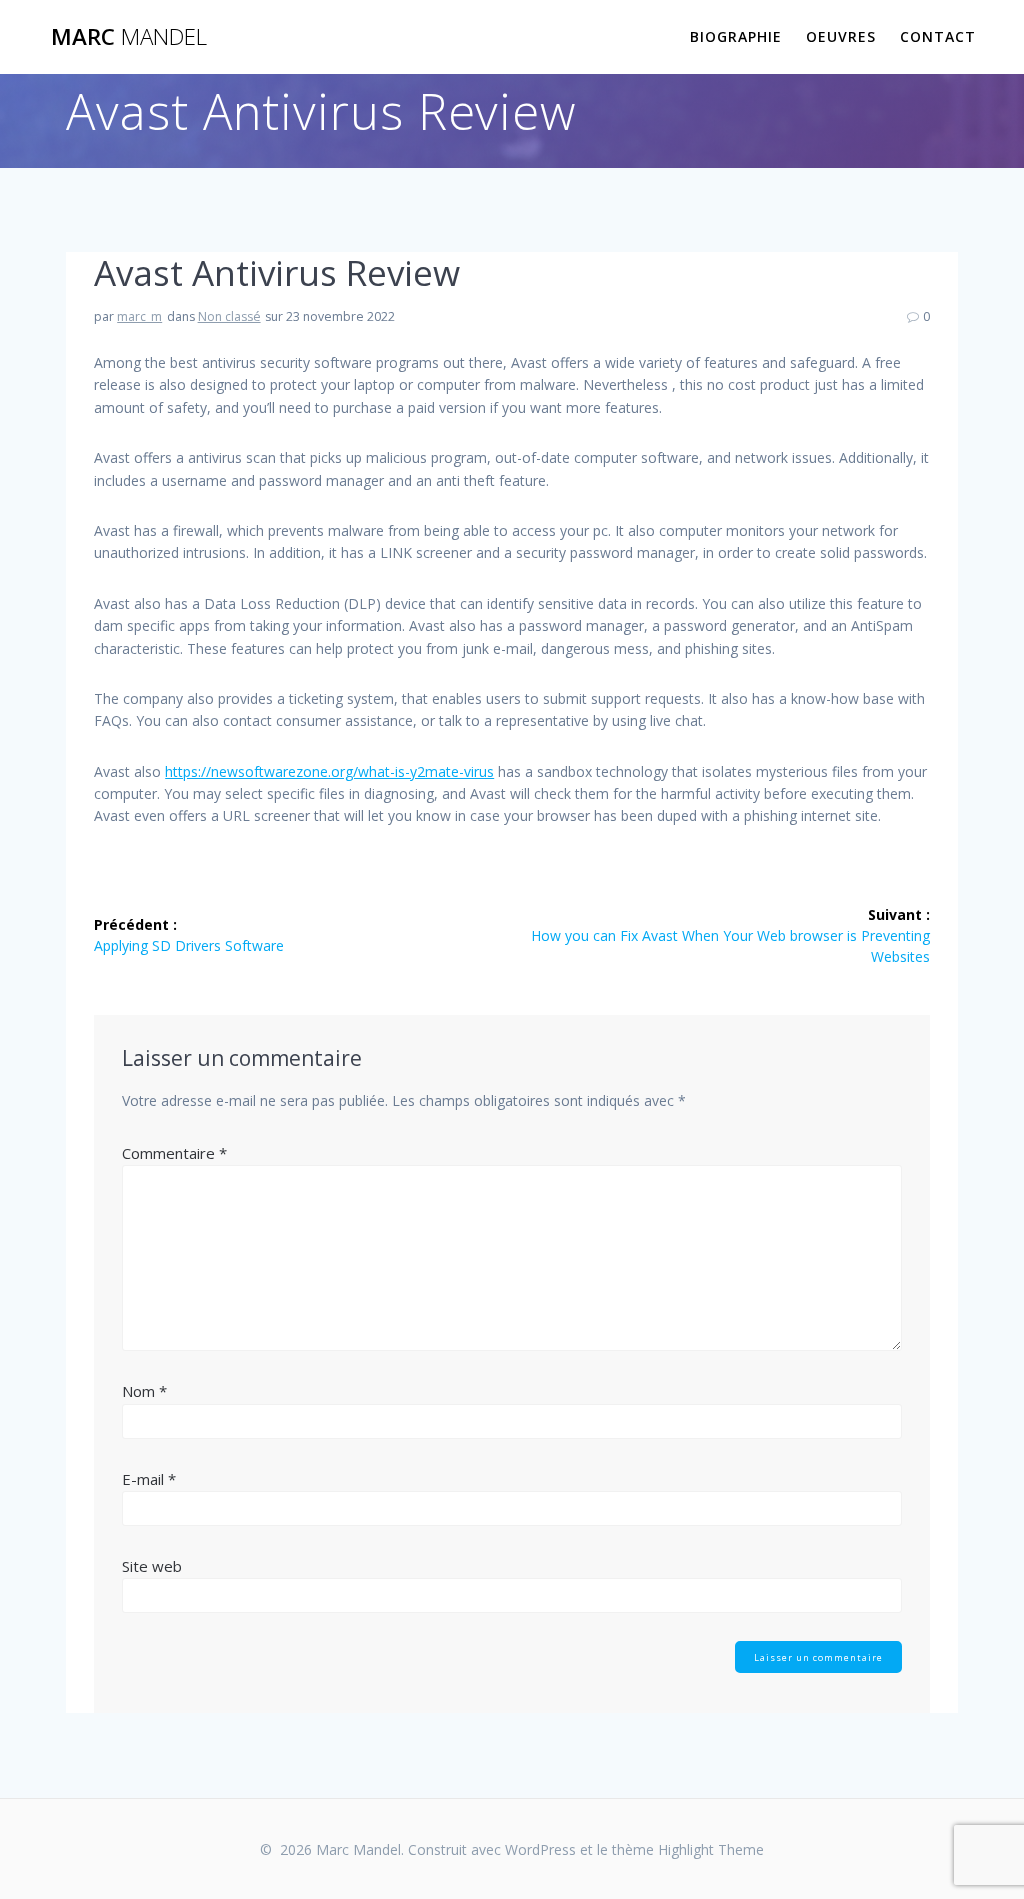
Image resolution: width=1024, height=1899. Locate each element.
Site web (152, 1566)
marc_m (139, 316)
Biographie (736, 36)
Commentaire (174, 1153)
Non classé (229, 316)
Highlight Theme (711, 1849)
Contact (938, 36)
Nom (144, 1391)
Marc (129, 37)
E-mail (149, 1479)
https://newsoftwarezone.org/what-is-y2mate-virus (329, 771)
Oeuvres (841, 36)
